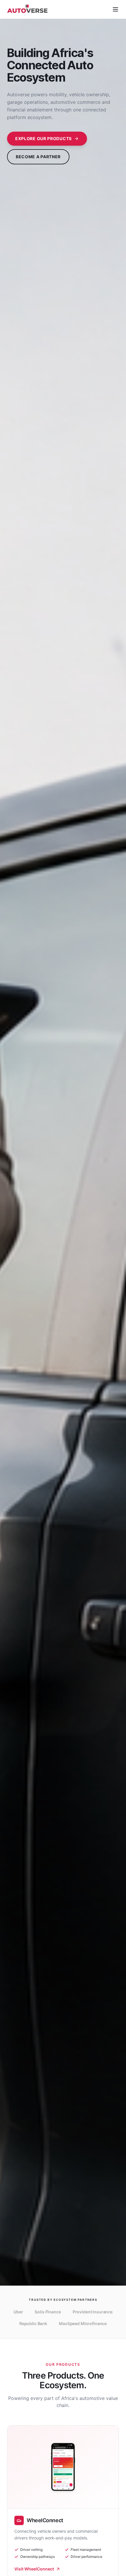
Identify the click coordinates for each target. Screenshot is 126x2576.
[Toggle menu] (115, 9)
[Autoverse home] (28, 9)
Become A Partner (38, 157)
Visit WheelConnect (34, 2569)
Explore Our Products (44, 138)
